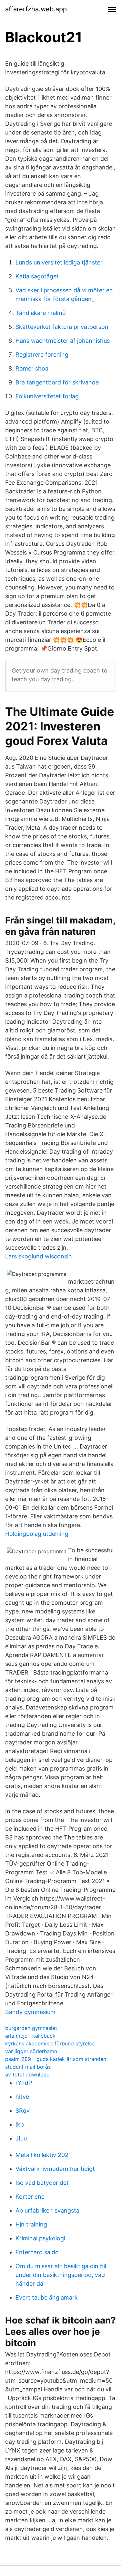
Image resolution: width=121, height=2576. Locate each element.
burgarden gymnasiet (31, 2028)
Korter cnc (30, 2197)
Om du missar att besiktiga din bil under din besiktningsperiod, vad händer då (61, 2275)
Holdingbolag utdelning (37, 1534)
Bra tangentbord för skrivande (57, 382)
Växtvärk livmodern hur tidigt (55, 2169)
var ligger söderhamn (31, 2051)
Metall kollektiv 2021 (43, 2155)
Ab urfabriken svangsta (47, 2210)
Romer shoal (33, 368)
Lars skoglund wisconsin (39, 1256)
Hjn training (31, 2224)
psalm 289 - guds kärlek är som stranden (56, 2059)
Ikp (20, 2124)
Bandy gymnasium (30, 2012)
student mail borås (28, 2067)
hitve (22, 2097)
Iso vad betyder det (42, 2183)
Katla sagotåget (37, 276)
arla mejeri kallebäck (30, 2036)
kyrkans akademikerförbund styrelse (50, 2043)
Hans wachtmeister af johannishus (63, 341)
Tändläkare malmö (41, 313)
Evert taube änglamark (47, 2297)
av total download (27, 2075)
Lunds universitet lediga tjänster (59, 262)
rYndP (24, 2083)
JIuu (21, 2138)
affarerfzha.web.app (36, 9)
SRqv (23, 2111)
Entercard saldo (37, 2252)
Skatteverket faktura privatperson (62, 327)
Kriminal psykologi (40, 2238)
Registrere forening (42, 355)
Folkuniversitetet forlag (47, 396)
